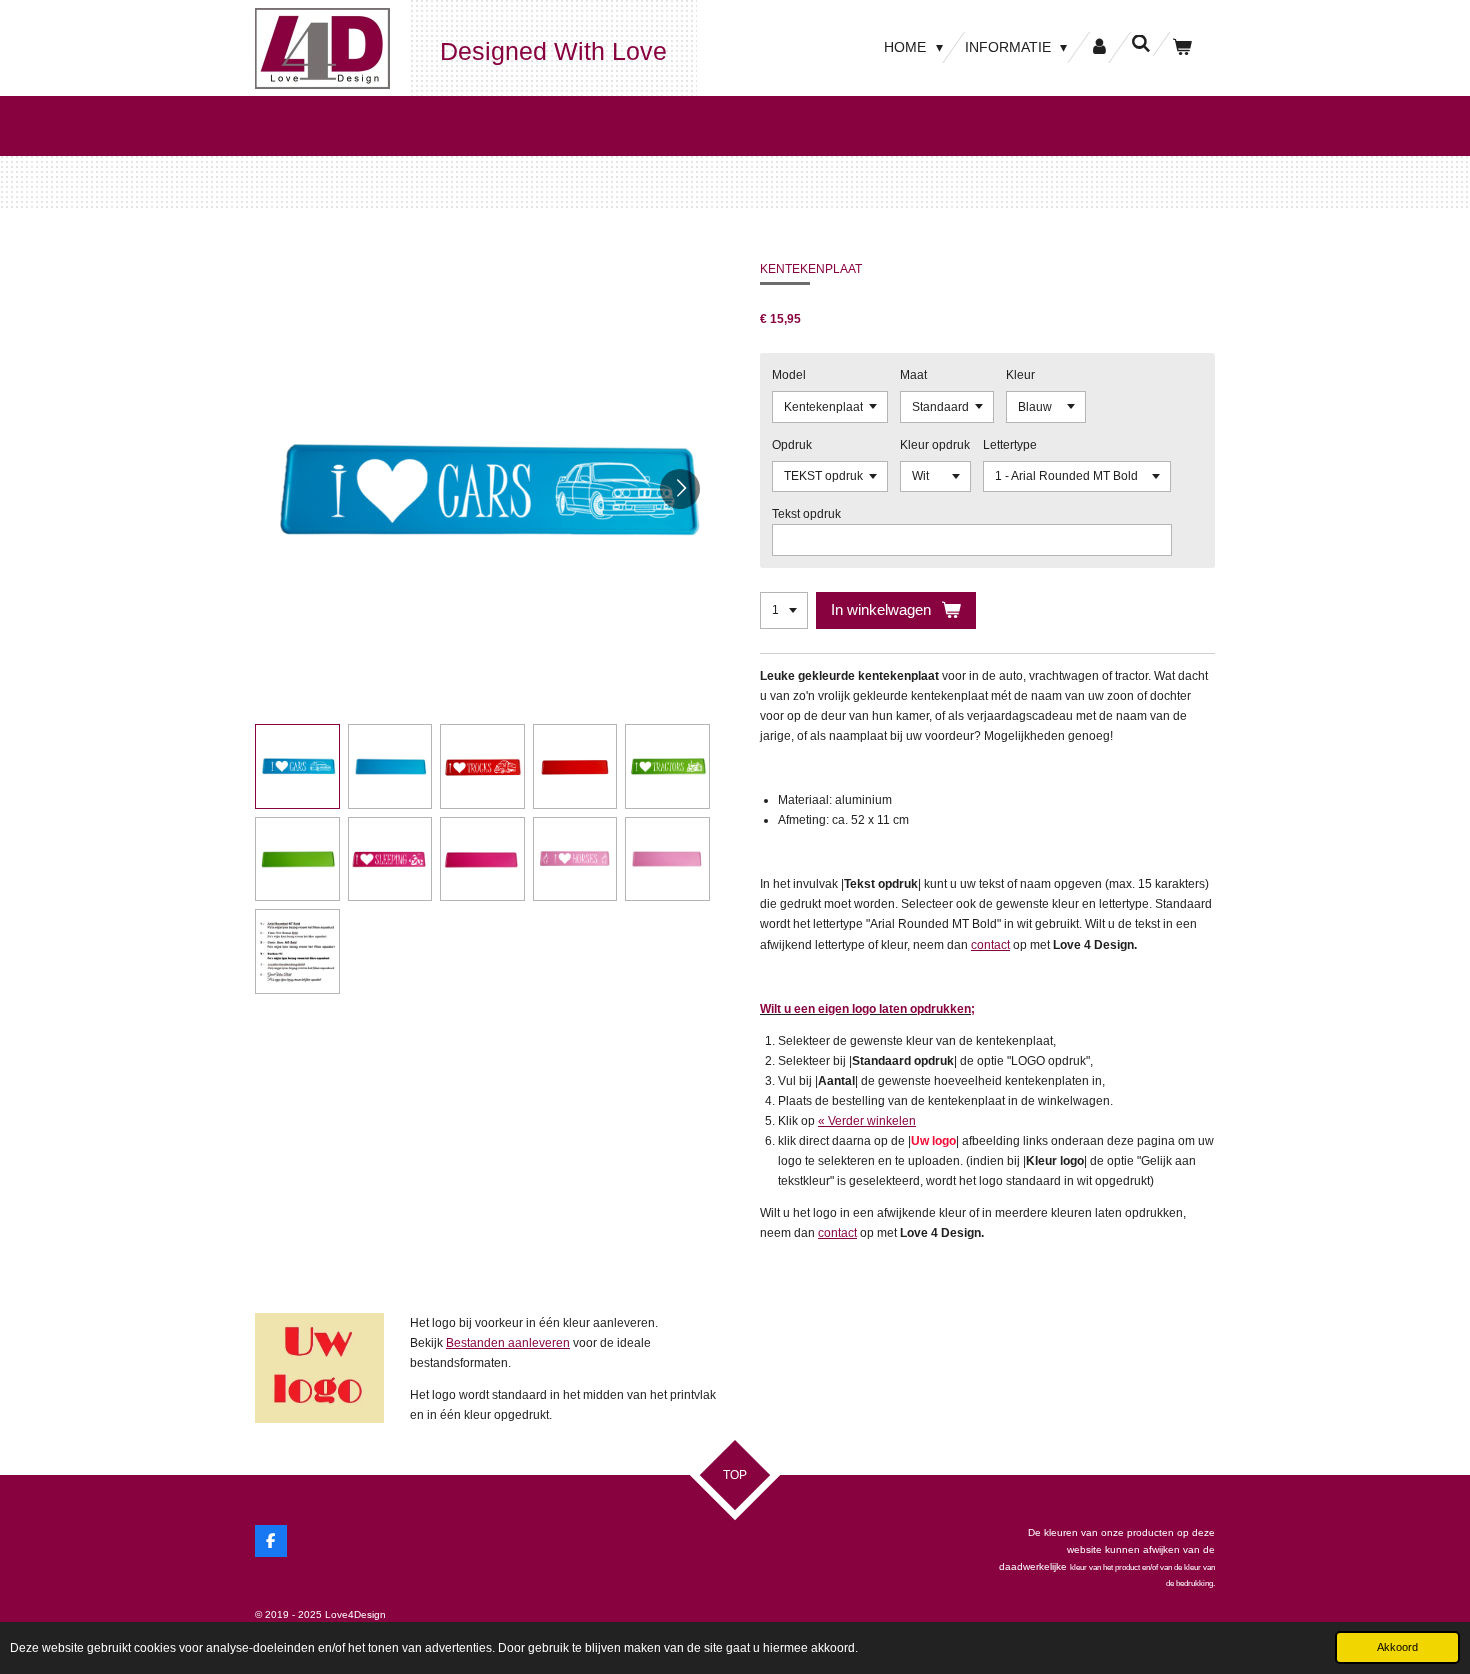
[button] (297, 766)
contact (990, 945)
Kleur (1020, 375)
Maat (913, 375)
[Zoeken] (1141, 44)
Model (789, 375)
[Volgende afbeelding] (680, 489)
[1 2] (784, 611)
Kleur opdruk (935, 445)
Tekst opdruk (806, 514)
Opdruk (792, 445)
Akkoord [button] (1397, 1647)
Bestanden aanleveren (508, 1343)
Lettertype (1010, 445)
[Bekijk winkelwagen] (1182, 47)
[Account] (1099, 47)
